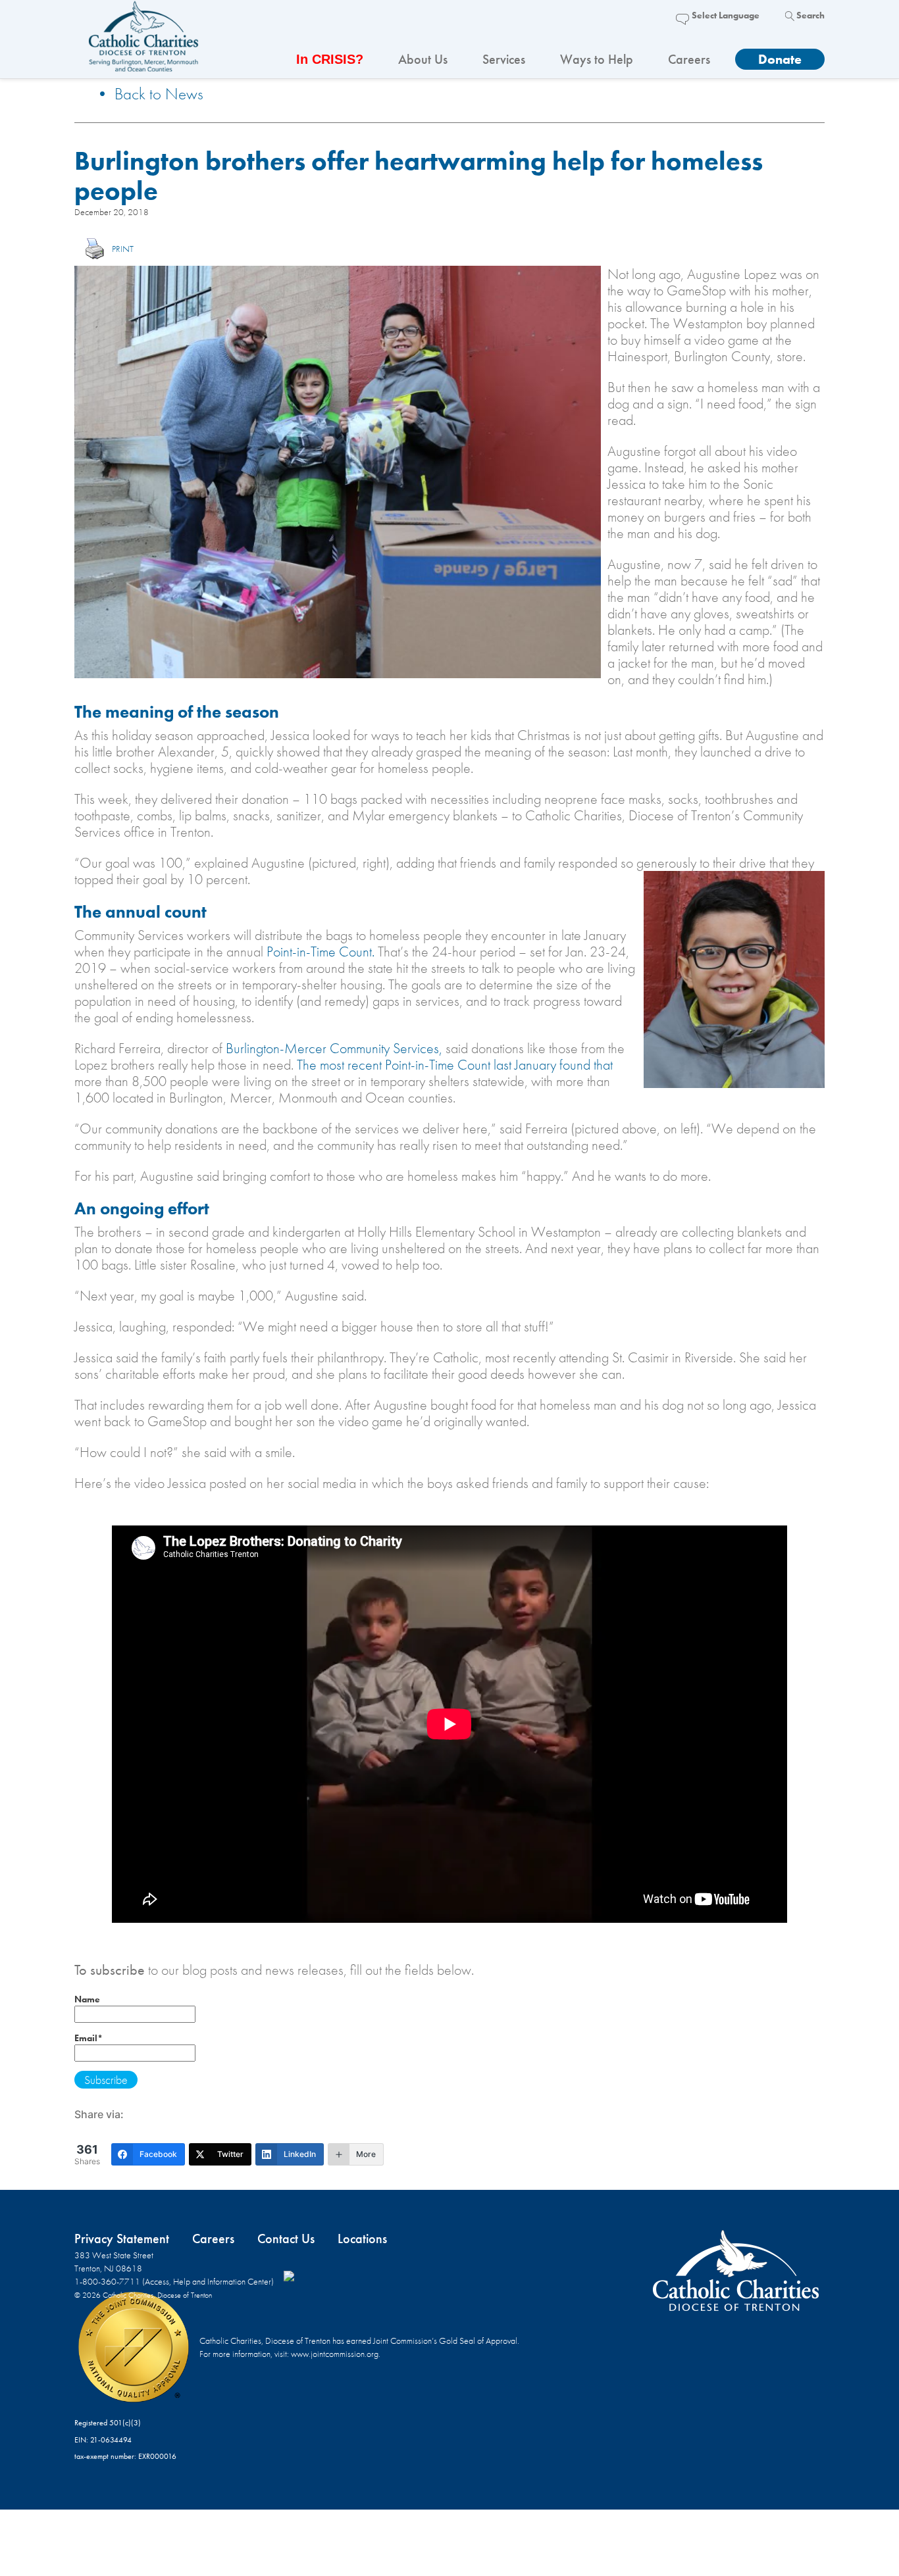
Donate (780, 59)
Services (504, 59)
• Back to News (149, 94)
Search (810, 15)
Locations (362, 2239)
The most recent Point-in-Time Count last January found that (455, 1065)
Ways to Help (597, 59)
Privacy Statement (122, 2239)
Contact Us (286, 2239)
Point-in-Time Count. (321, 952)
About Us (423, 59)
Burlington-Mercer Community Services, (334, 1048)
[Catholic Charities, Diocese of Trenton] (143, 40)
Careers (689, 59)
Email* (89, 2038)
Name (87, 1999)
